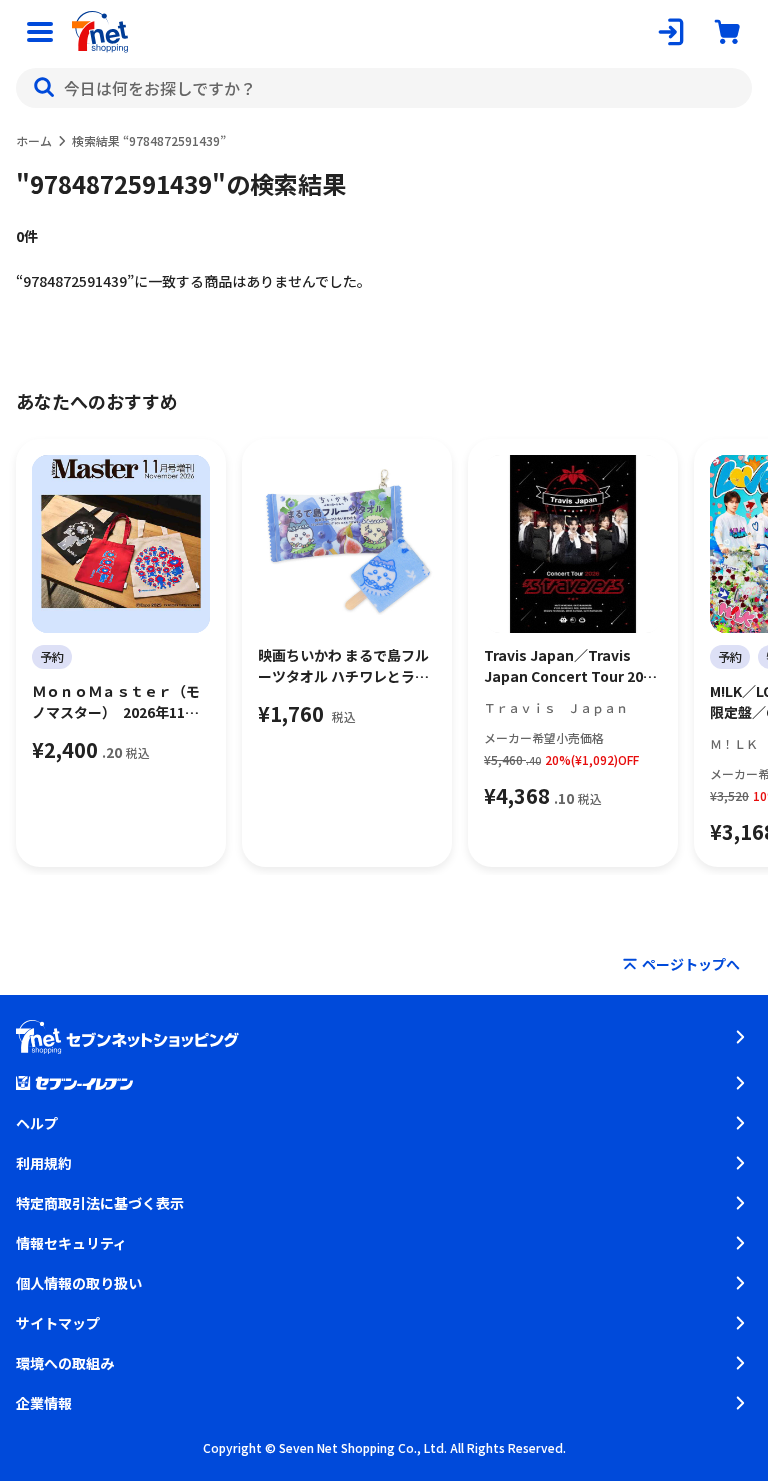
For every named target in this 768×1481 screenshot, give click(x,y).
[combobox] (384, 88)
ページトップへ (691, 964)
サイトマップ (58, 1323)
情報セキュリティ (71, 1243)
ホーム (34, 140)
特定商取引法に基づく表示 (100, 1203)
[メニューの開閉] (40, 32)
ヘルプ (37, 1123)
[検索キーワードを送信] (44, 88)
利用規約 (44, 1163)
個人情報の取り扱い (79, 1283)
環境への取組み (65, 1363)
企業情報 (44, 1403)
